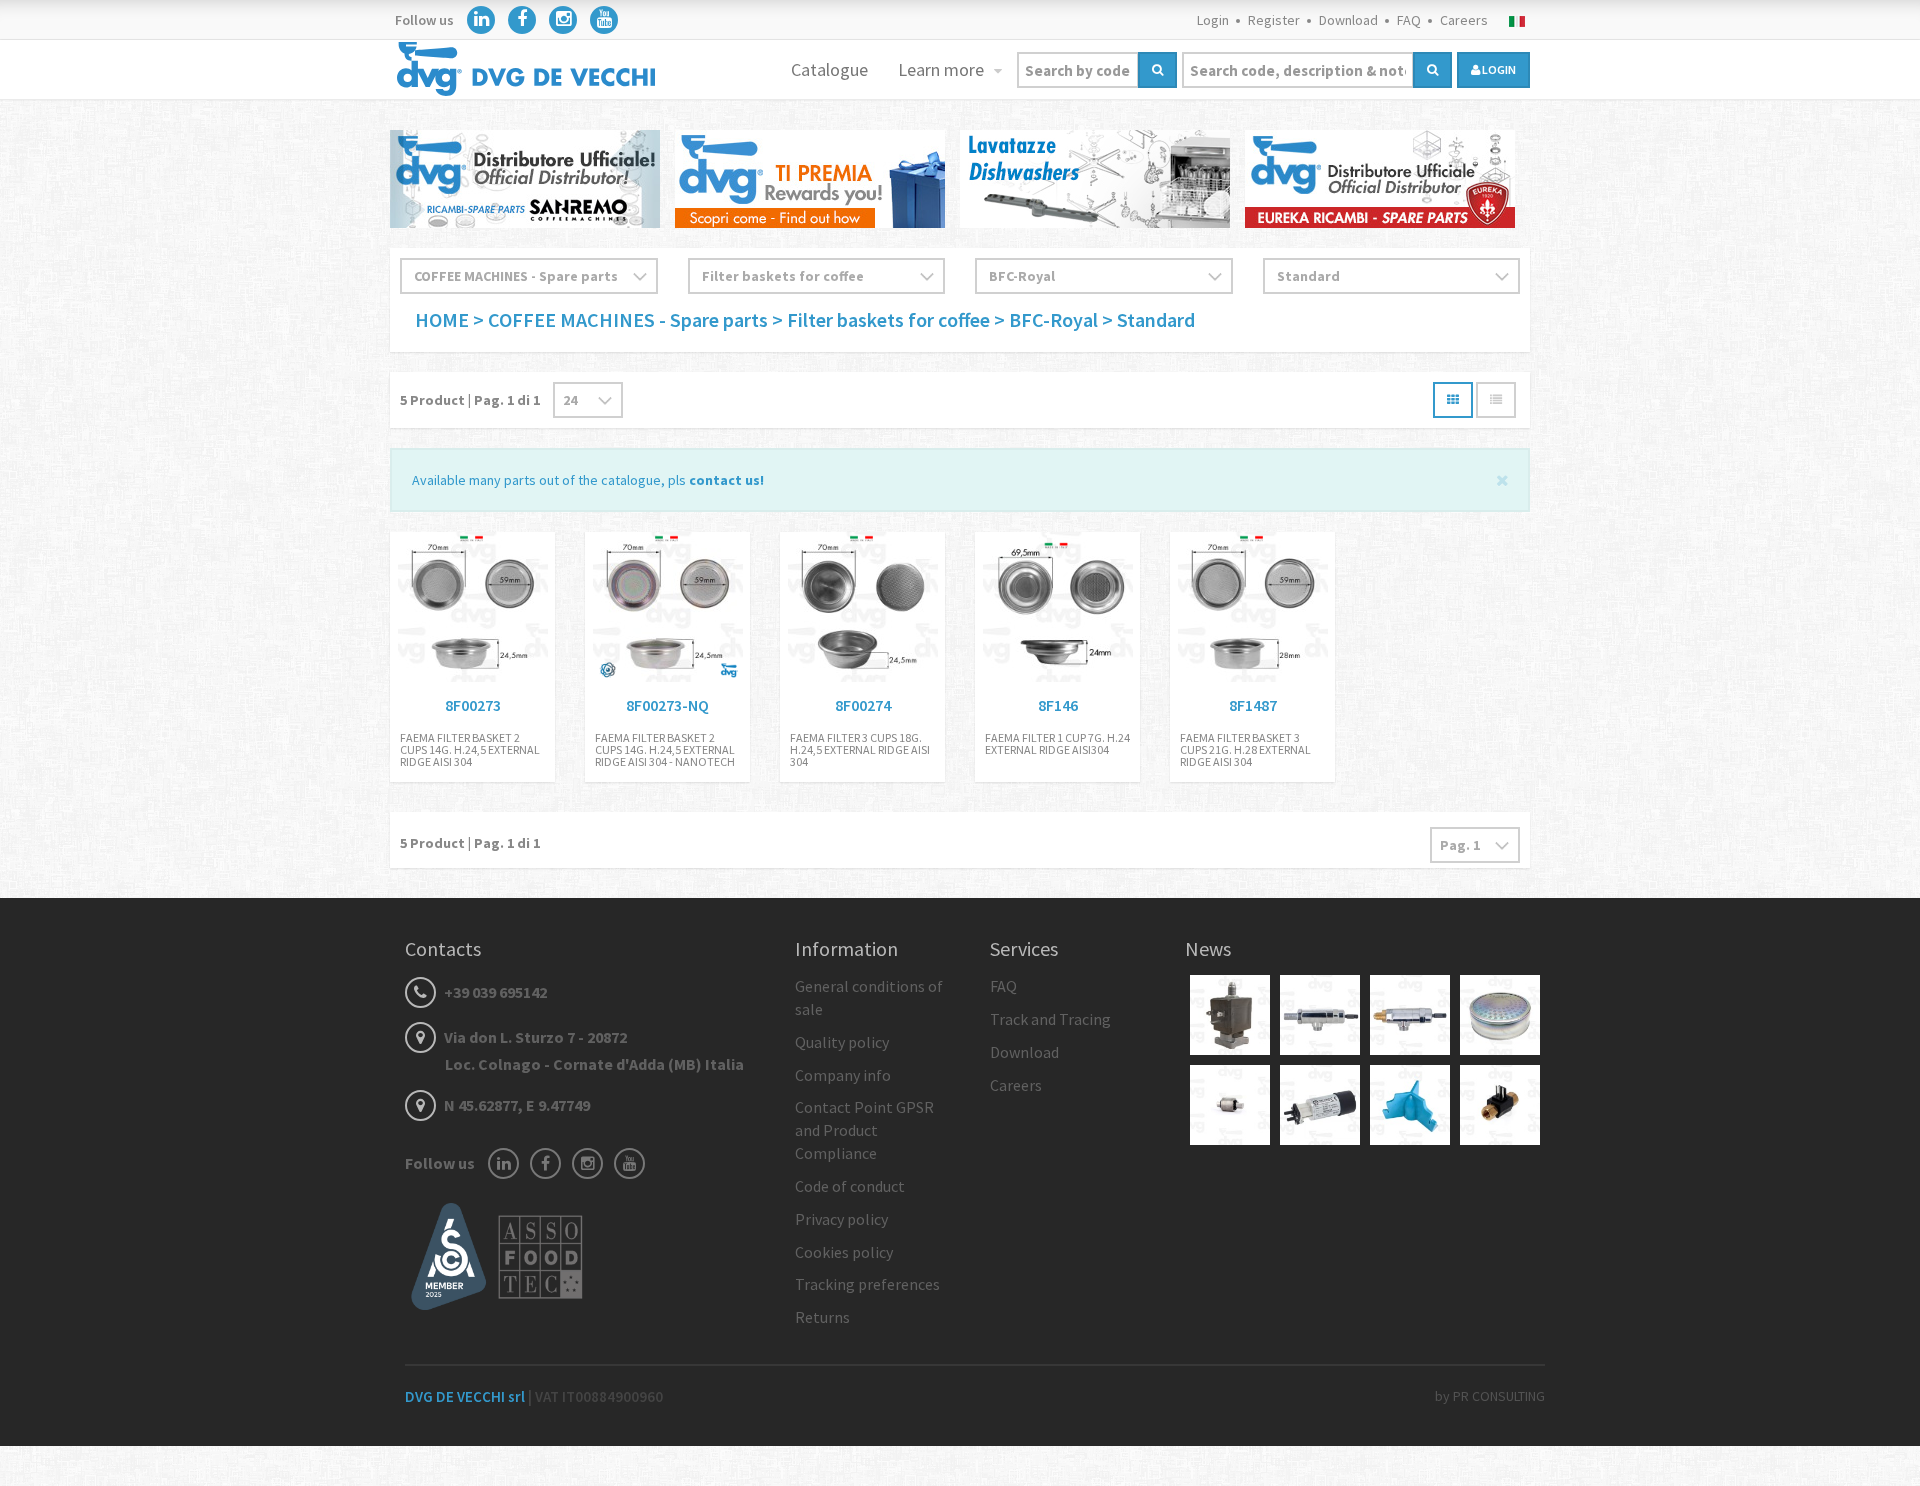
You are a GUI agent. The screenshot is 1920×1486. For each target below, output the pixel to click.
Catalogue (829, 69)
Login (1213, 20)
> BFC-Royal (1048, 319)
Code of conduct (850, 1186)
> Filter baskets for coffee (883, 319)
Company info (843, 1075)
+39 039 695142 (494, 992)
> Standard (1148, 319)
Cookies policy (844, 1252)
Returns (822, 1317)
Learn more (943, 69)
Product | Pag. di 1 (470, 400)
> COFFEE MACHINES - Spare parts (620, 319)
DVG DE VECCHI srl (466, 1396)
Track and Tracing (1050, 1019)
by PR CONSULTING (1490, 1396)
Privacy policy (841, 1219)
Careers (1464, 20)
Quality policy (842, 1042)
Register (1274, 20)
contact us (724, 480)
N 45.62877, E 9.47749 (515, 1105)
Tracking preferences (867, 1284)
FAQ (1409, 20)
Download (1348, 20)
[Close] (1502, 478)
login (1498, 69)
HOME (444, 319)
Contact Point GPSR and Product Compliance (864, 1130)
